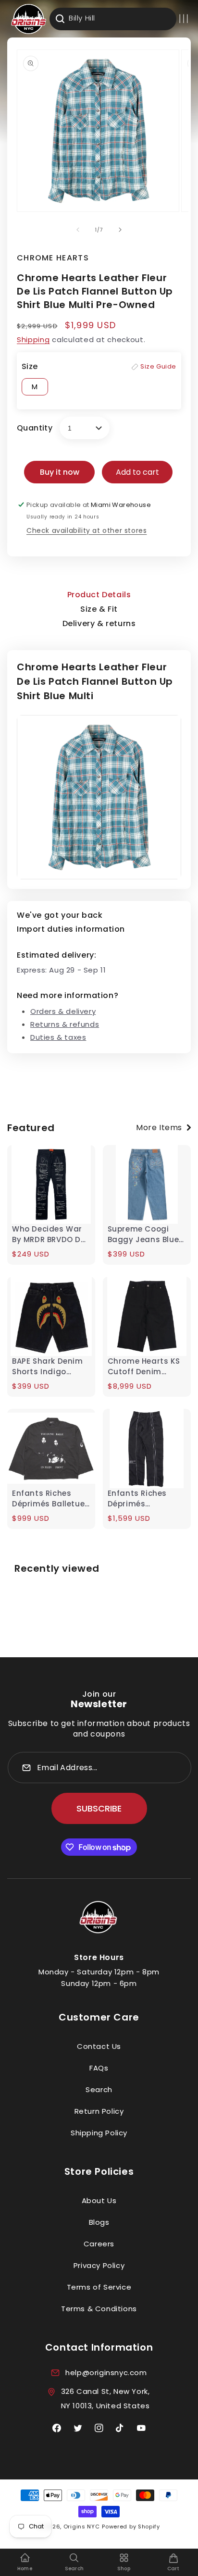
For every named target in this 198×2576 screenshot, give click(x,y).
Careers (99, 2244)
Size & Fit (99, 609)
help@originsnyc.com (106, 2373)
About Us (99, 2200)
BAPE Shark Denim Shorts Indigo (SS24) (48, 1367)
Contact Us (99, 2046)
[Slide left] (78, 230)
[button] (184, 19)
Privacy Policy (99, 2265)
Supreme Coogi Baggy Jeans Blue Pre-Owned (143, 1234)
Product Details (99, 595)
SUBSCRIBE (99, 1808)
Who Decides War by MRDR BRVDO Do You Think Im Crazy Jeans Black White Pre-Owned (50, 1234)
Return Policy (99, 2111)
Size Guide (158, 366)
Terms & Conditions (99, 2309)
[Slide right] (120, 230)
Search (99, 2089)
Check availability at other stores (87, 530)
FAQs (99, 2068)
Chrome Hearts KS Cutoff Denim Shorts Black (144, 1367)
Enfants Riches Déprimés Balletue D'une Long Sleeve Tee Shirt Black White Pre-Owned (48, 1499)
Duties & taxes (58, 1037)
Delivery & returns (99, 623)
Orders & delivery (63, 1011)
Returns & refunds (65, 1024)
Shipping (33, 339)
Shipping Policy (99, 2133)
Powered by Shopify (131, 2527)
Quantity (35, 428)
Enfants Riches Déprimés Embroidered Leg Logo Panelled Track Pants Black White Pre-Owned (143, 1499)
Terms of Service (99, 2287)
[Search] (60, 19)
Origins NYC (82, 2527)
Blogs (99, 2222)
